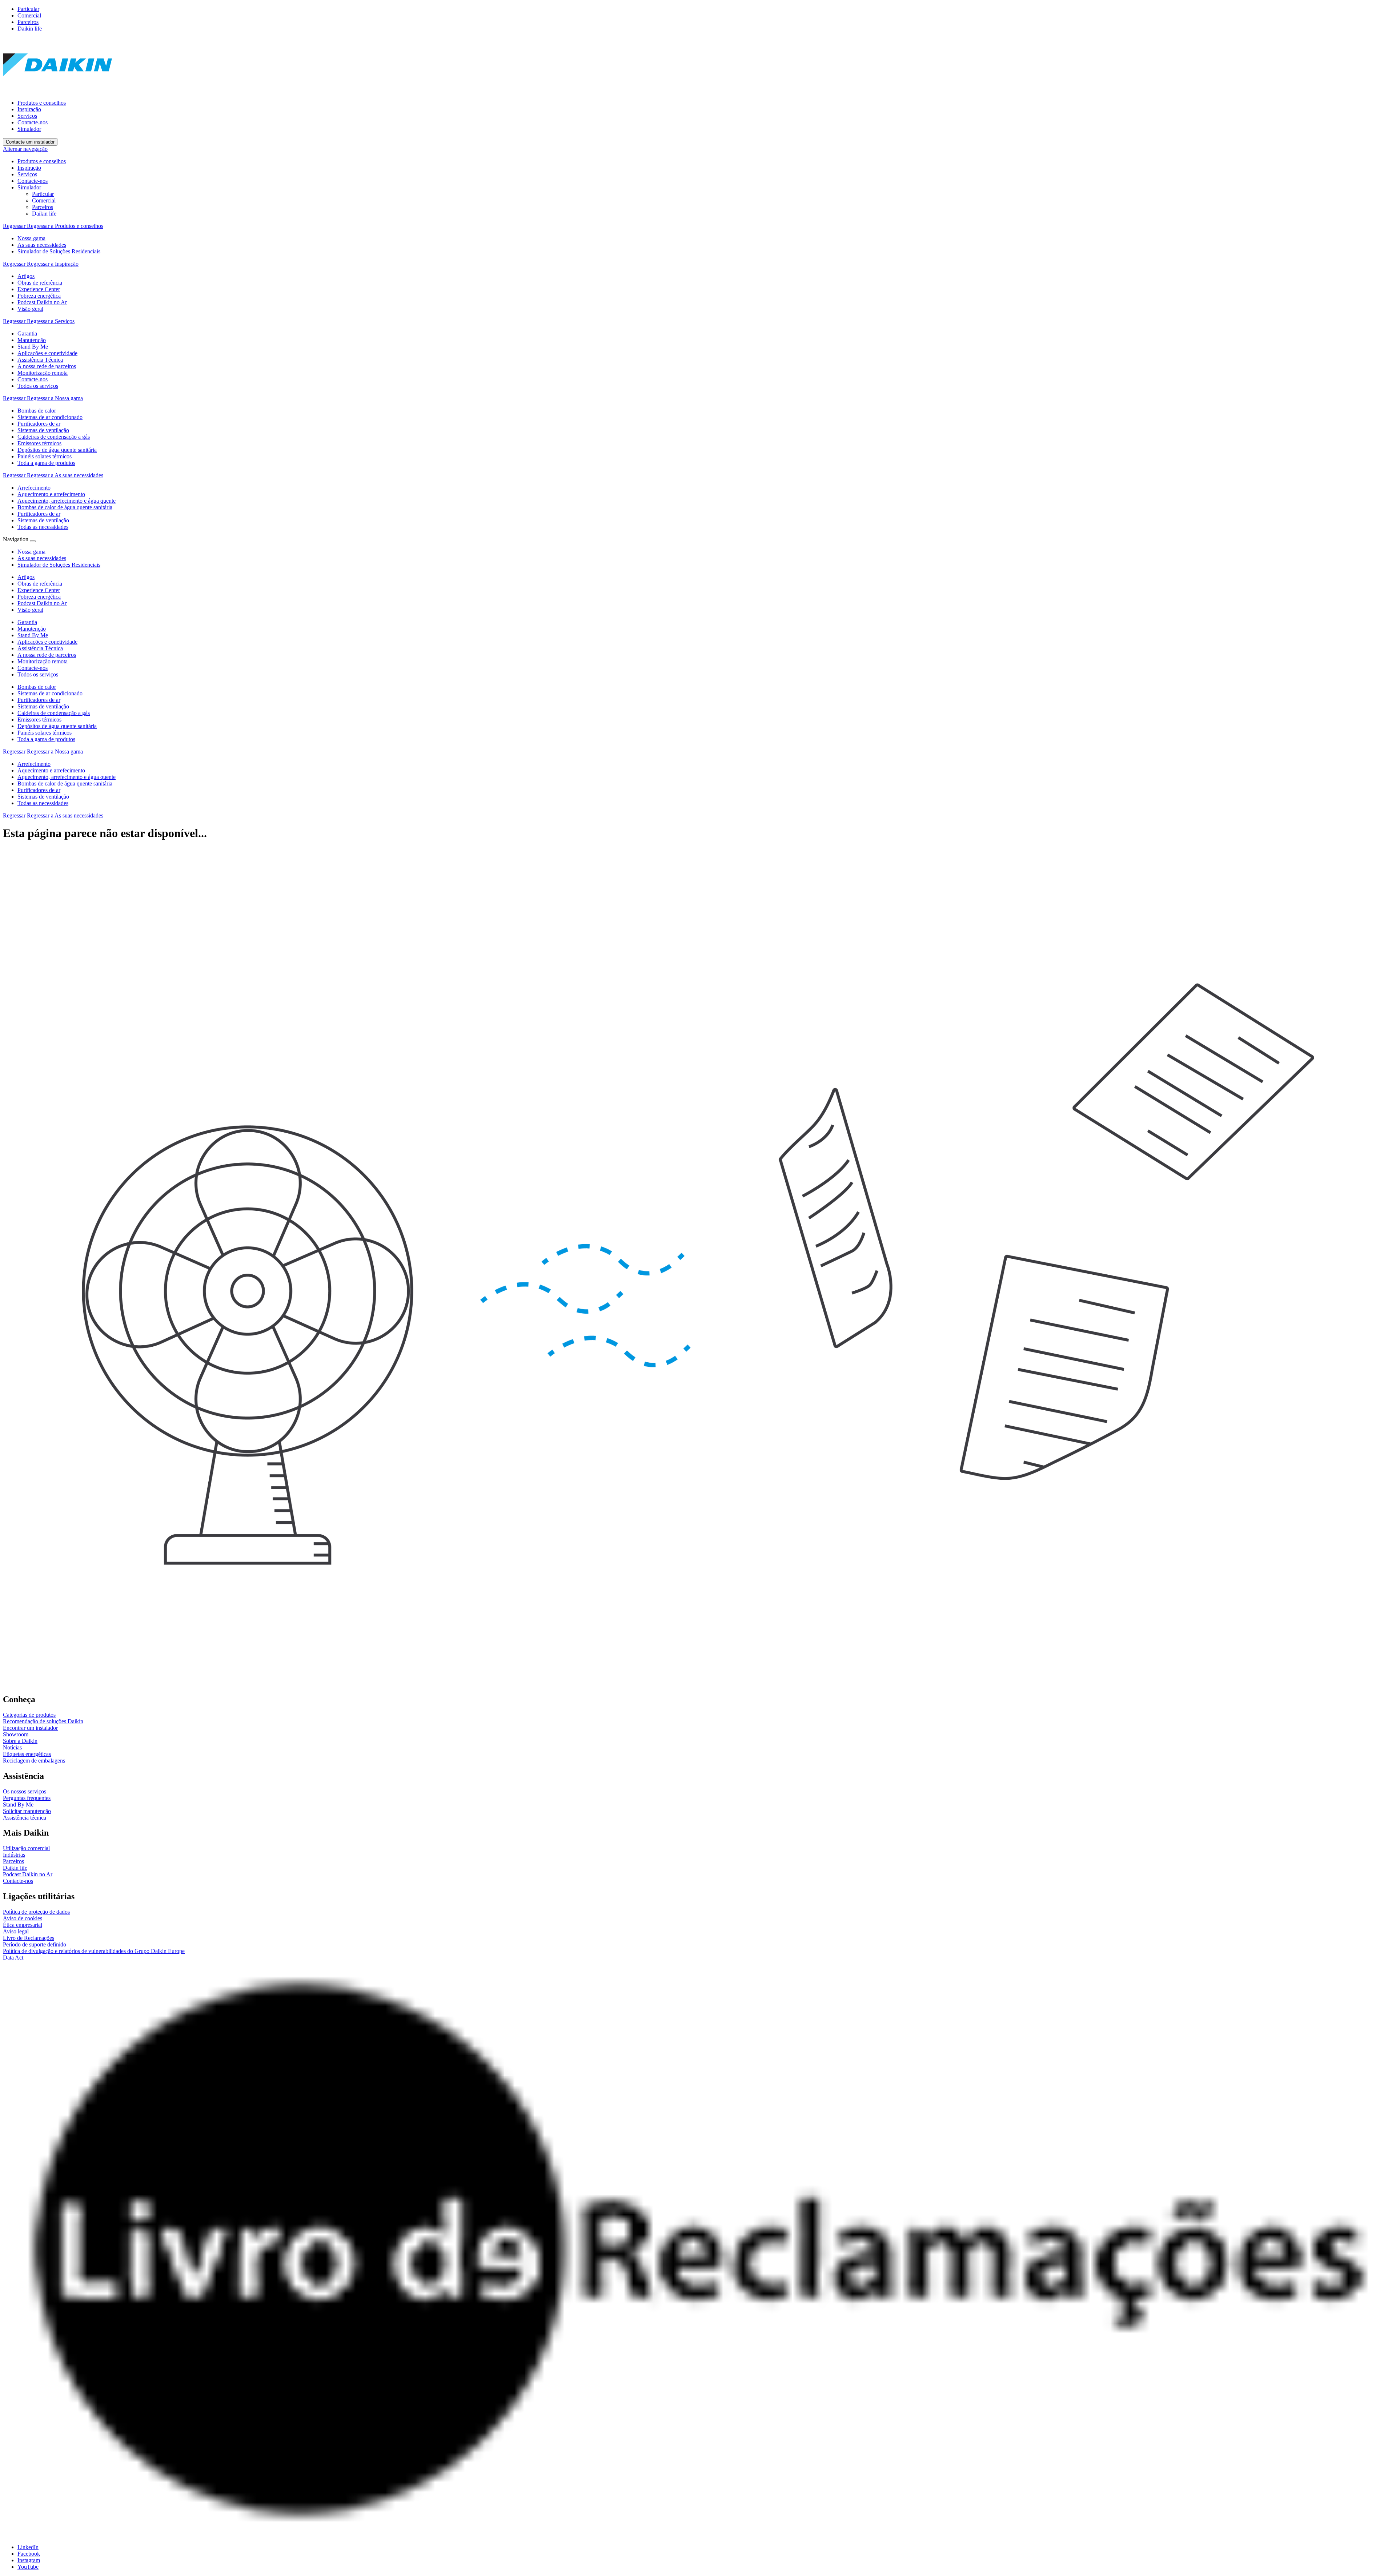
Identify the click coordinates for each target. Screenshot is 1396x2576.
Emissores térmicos (39, 720)
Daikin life (30, 29)
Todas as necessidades (43, 803)
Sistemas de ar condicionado (50, 693)
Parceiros (28, 22)
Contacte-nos (33, 122)
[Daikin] (57, 90)
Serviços (27, 116)
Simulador (29, 129)
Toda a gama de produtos (46, 739)
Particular (28, 9)
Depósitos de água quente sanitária (57, 726)
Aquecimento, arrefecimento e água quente (67, 777)
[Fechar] (33, 541)
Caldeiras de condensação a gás (54, 713)
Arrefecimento (34, 764)
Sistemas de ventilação (43, 706)
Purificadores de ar (39, 700)
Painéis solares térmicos (45, 733)
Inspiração (29, 109)
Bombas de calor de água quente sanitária (65, 783)
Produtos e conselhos (42, 103)
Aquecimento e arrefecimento (51, 770)
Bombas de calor (37, 687)
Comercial (29, 15)
